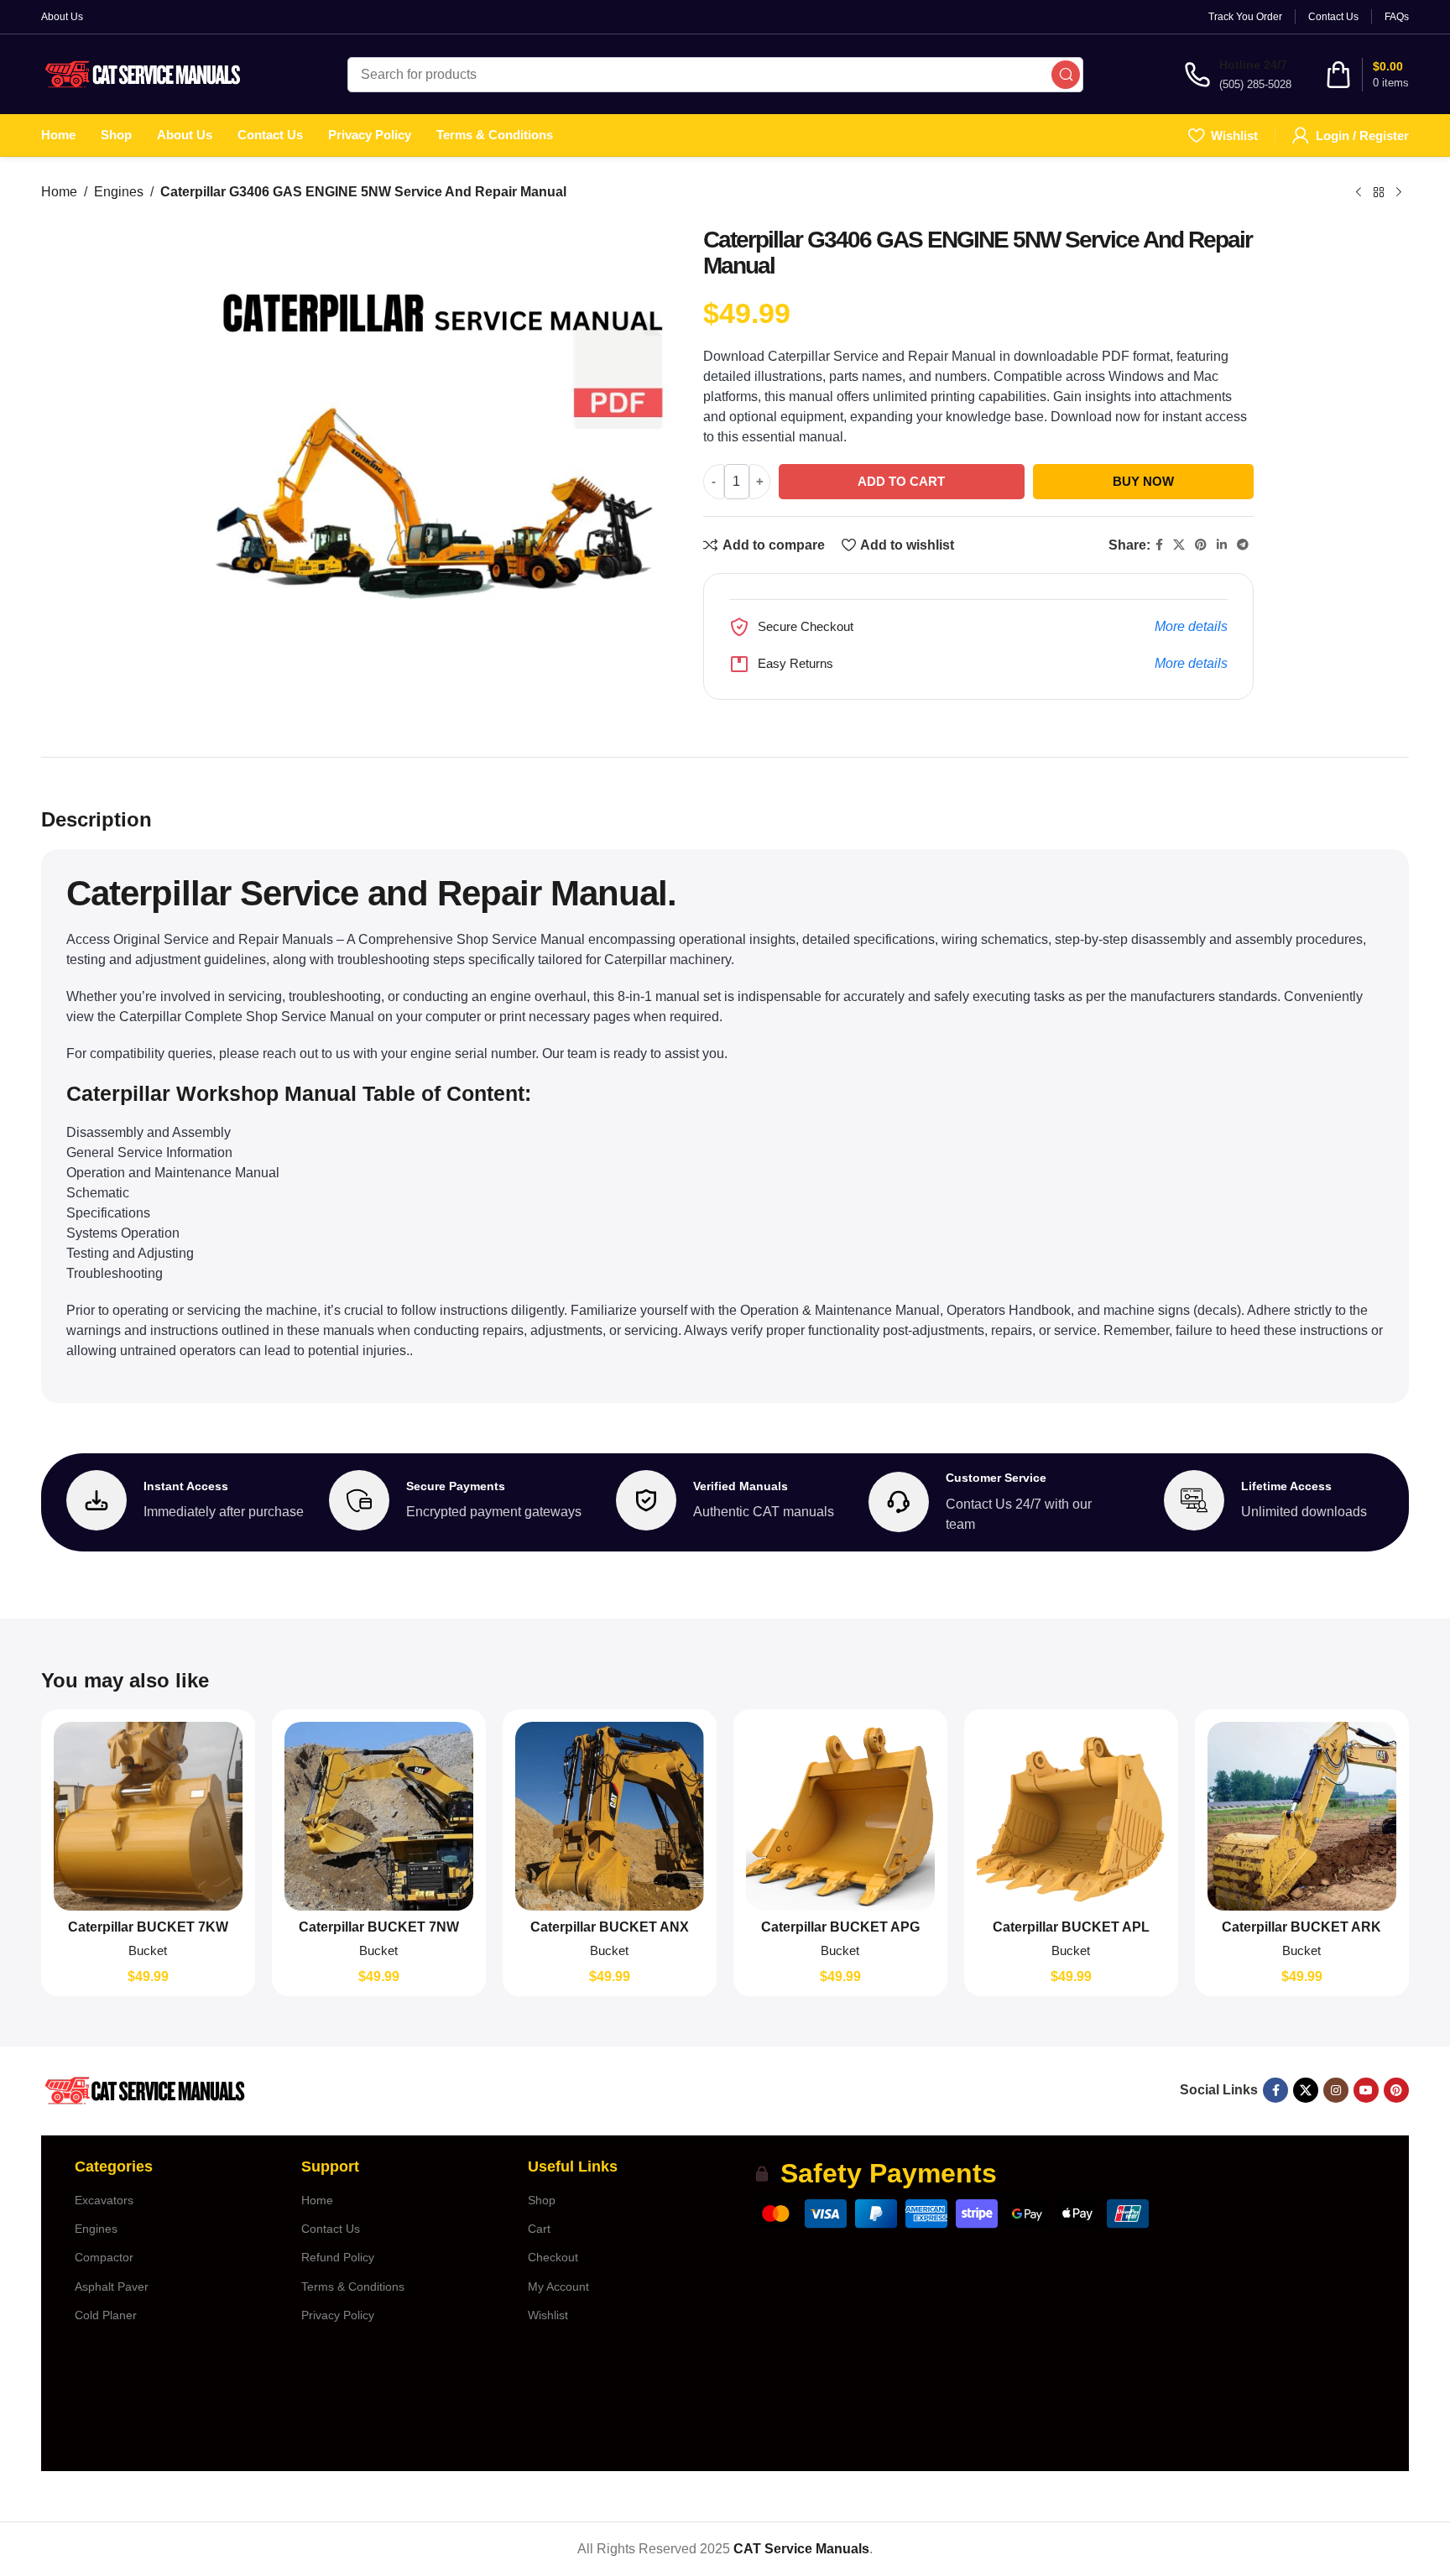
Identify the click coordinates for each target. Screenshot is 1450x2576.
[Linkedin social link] (1222, 545)
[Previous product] (1359, 192)
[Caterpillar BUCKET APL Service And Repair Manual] (1071, 1816)
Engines (119, 192)
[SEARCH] (1066, 75)
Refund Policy (338, 2257)
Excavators (104, 2200)
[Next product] (1399, 192)
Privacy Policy (338, 2315)
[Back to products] (1379, 192)
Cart (539, 2229)
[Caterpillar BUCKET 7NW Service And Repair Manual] (379, 1816)
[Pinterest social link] (1201, 545)
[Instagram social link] (1336, 2090)
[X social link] (1179, 545)
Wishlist (548, 2315)
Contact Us (331, 2229)
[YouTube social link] (1366, 2090)
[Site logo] (144, 73)
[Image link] (144, 2090)
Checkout (553, 2257)
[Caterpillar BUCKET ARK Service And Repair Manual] (1302, 1816)
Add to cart (901, 481)
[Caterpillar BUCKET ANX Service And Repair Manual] (610, 1816)
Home (59, 192)
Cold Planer (106, 2315)
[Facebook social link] (1159, 545)
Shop (542, 2200)
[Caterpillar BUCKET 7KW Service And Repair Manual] (148, 1816)
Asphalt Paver (112, 2287)
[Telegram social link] (1243, 545)
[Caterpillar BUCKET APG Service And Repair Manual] (840, 1816)
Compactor (104, 2257)
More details (1191, 626)
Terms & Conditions (353, 2287)
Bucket (148, 1950)
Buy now (1143, 481)
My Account (558, 2287)
